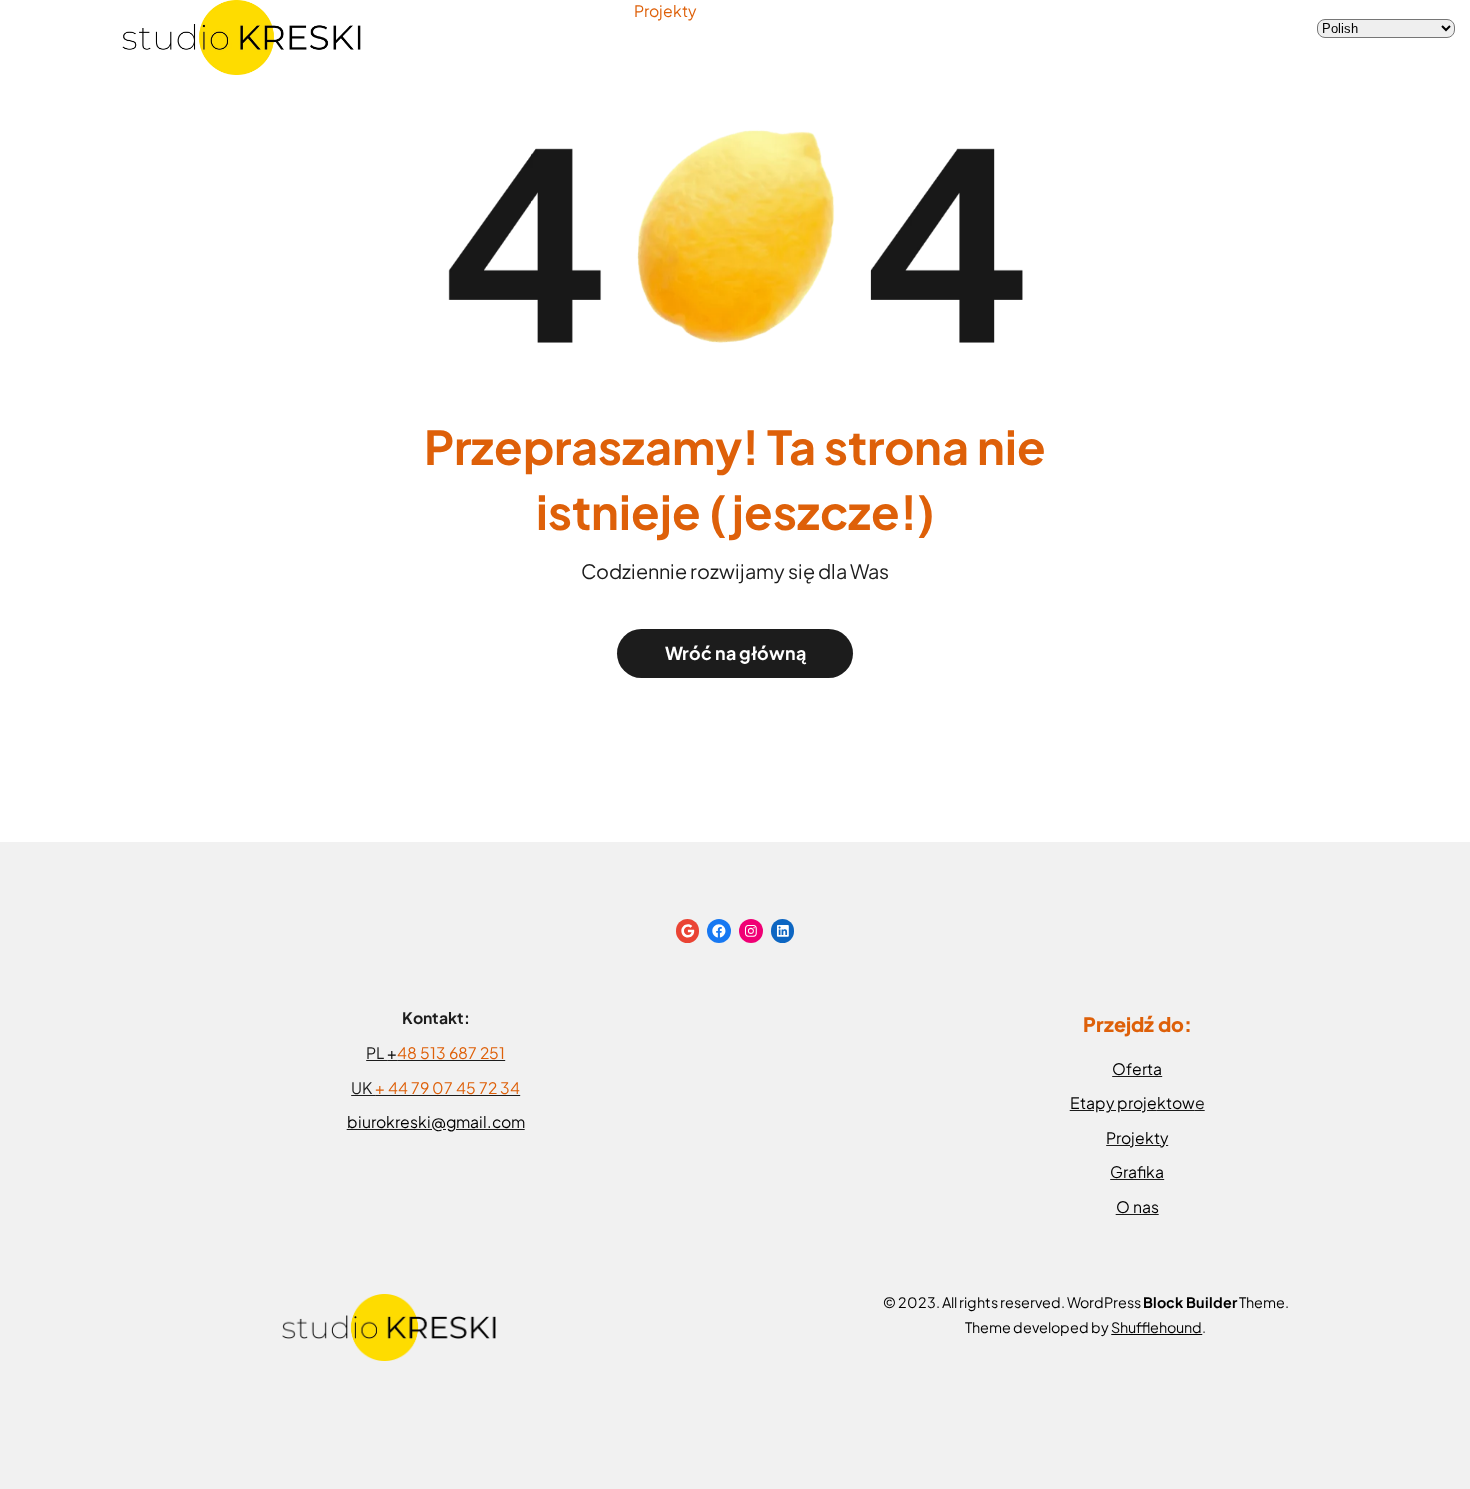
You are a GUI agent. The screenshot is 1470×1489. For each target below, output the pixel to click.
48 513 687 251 (451, 1053)
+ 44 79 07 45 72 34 (447, 1088)
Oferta (1137, 1069)
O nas (1137, 1207)
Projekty (665, 11)
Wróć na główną (735, 653)
